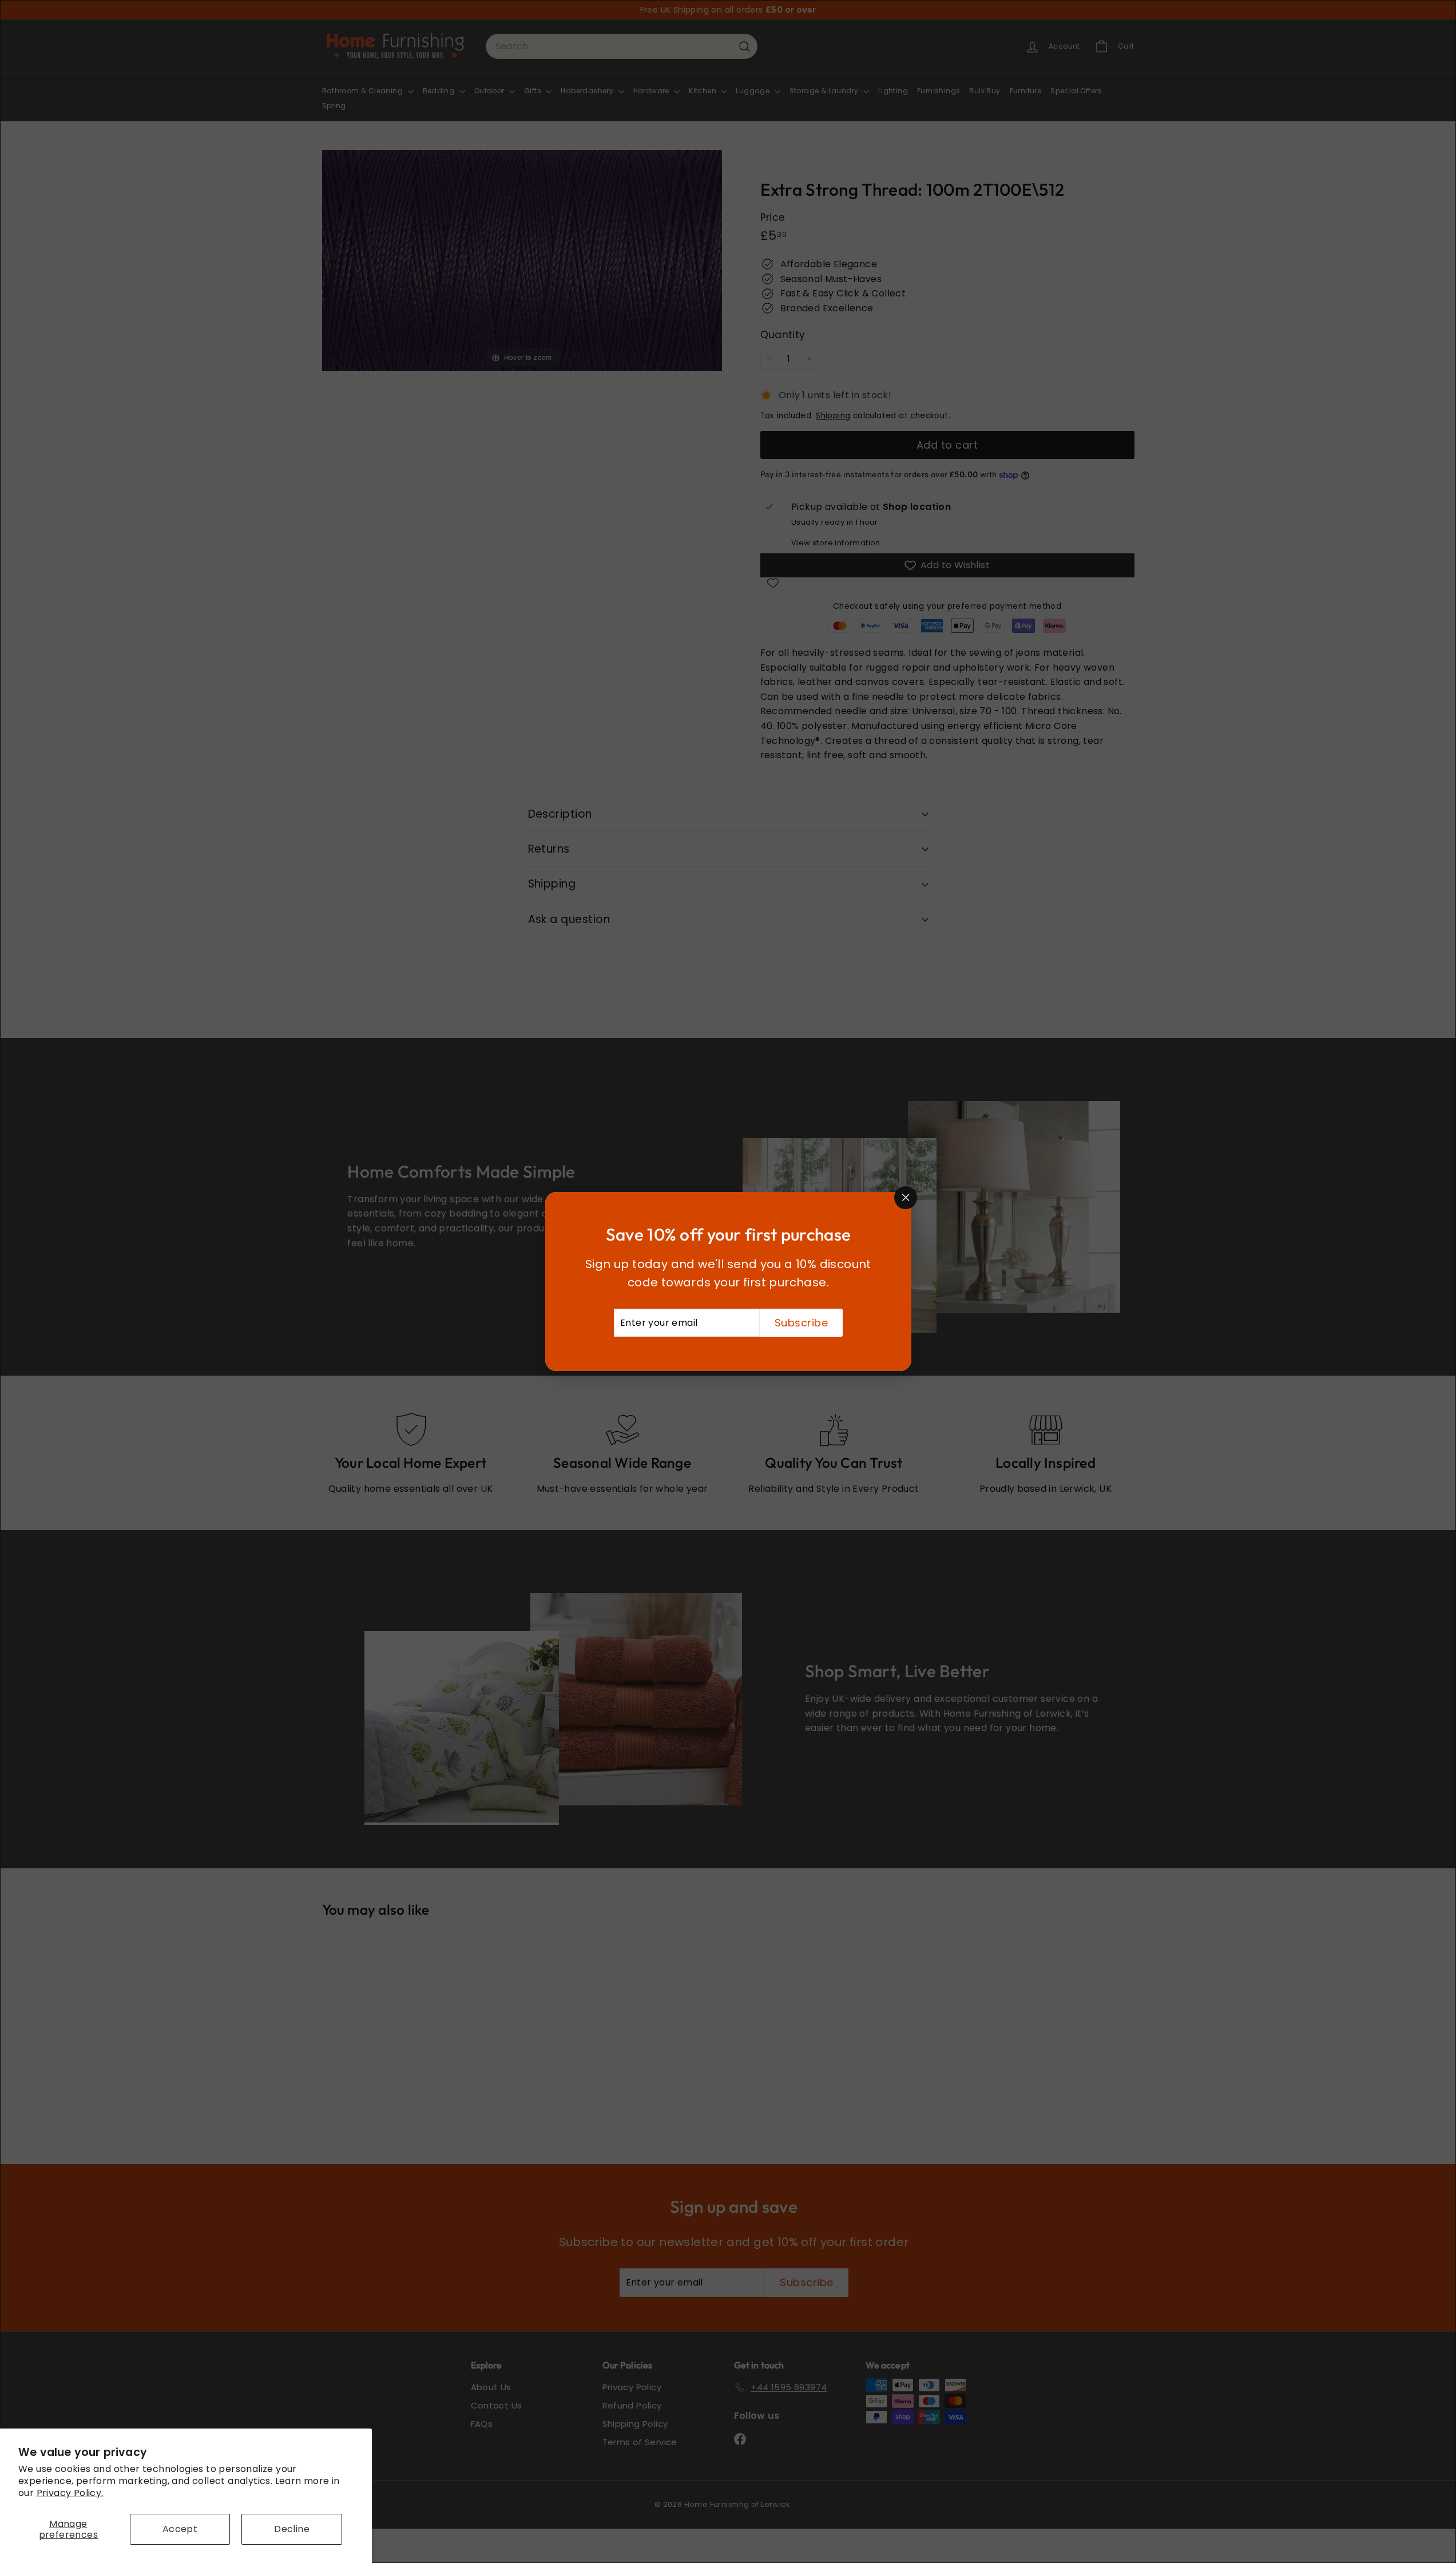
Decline (292, 2529)
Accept (180, 2529)
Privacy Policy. (70, 2493)
